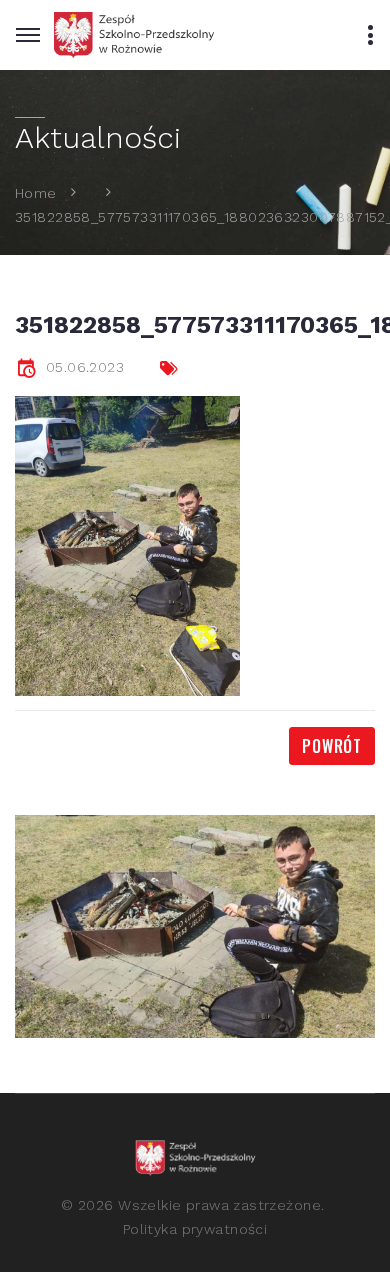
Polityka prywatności (195, 1229)
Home (36, 192)
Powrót (332, 746)
